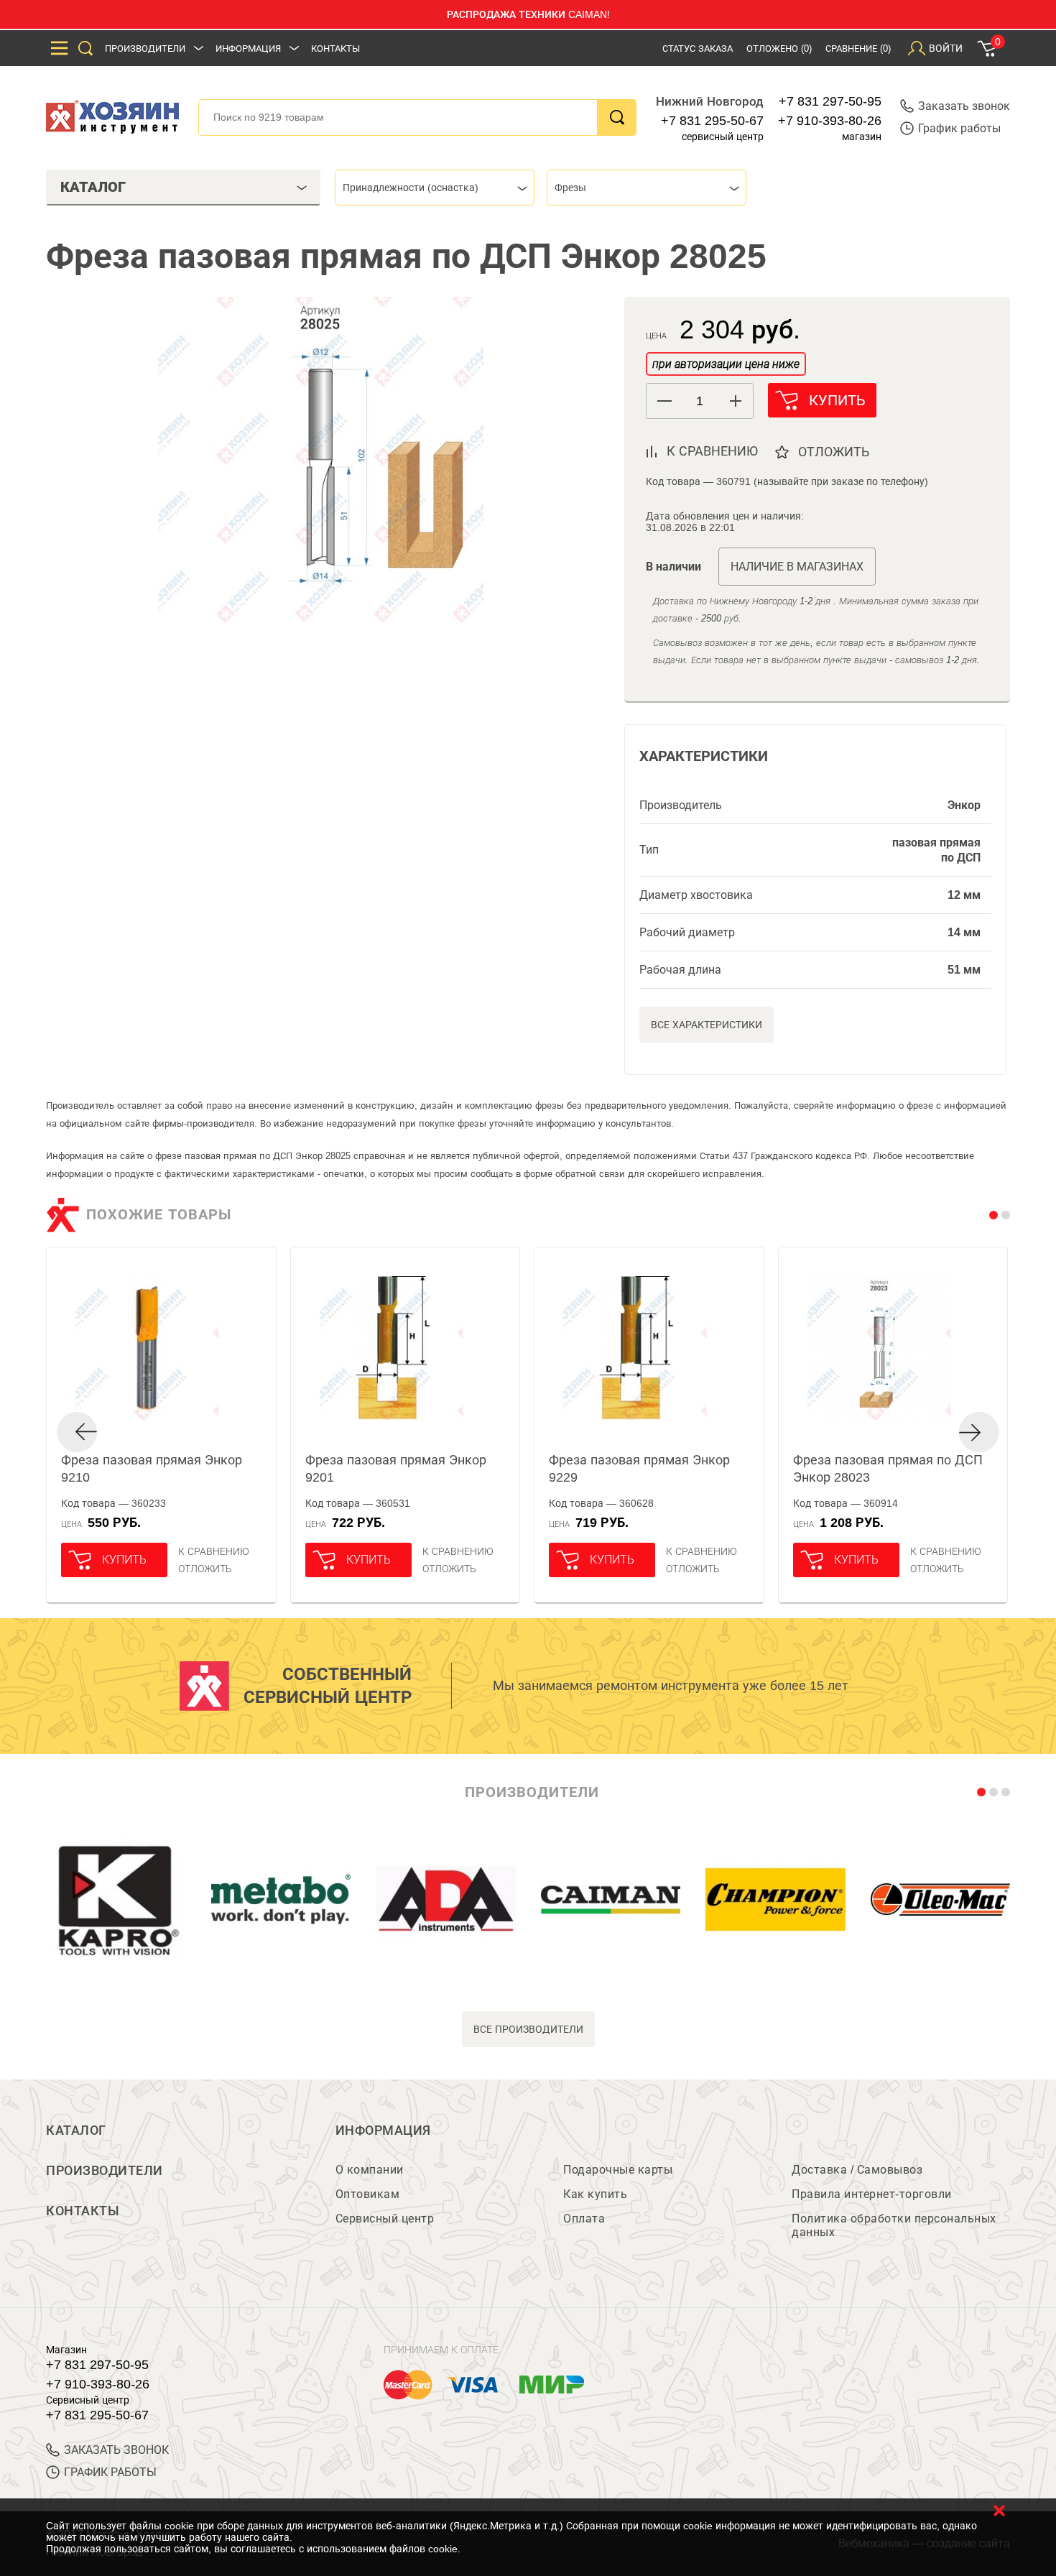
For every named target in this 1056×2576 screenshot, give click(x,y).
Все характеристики (707, 1025)
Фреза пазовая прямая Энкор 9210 (152, 1469)
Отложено (779, 49)
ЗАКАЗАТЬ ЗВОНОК (116, 2450)
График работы (959, 128)
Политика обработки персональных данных (894, 2225)
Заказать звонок (964, 106)
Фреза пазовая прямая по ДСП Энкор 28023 (888, 1469)
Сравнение (858, 49)
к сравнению (712, 451)
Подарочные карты (618, 2170)
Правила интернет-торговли (872, 2194)
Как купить (595, 2194)
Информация (248, 49)
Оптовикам (368, 2194)
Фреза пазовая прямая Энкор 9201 (396, 1469)
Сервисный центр (385, 2219)
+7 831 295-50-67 (712, 121)
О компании (370, 2170)
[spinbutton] (700, 401)
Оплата (584, 2219)
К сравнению (214, 1551)
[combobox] (435, 188)
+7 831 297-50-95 (830, 101)
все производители (528, 2029)
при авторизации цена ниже (726, 364)
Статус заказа (698, 49)
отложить (834, 452)
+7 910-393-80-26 (830, 121)
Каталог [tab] (93, 187)
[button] (735, 401)
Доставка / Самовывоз (857, 2170)
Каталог (76, 2130)
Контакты (335, 49)
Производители (145, 49)
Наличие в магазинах (797, 567)
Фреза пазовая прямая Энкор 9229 (639, 1469)
